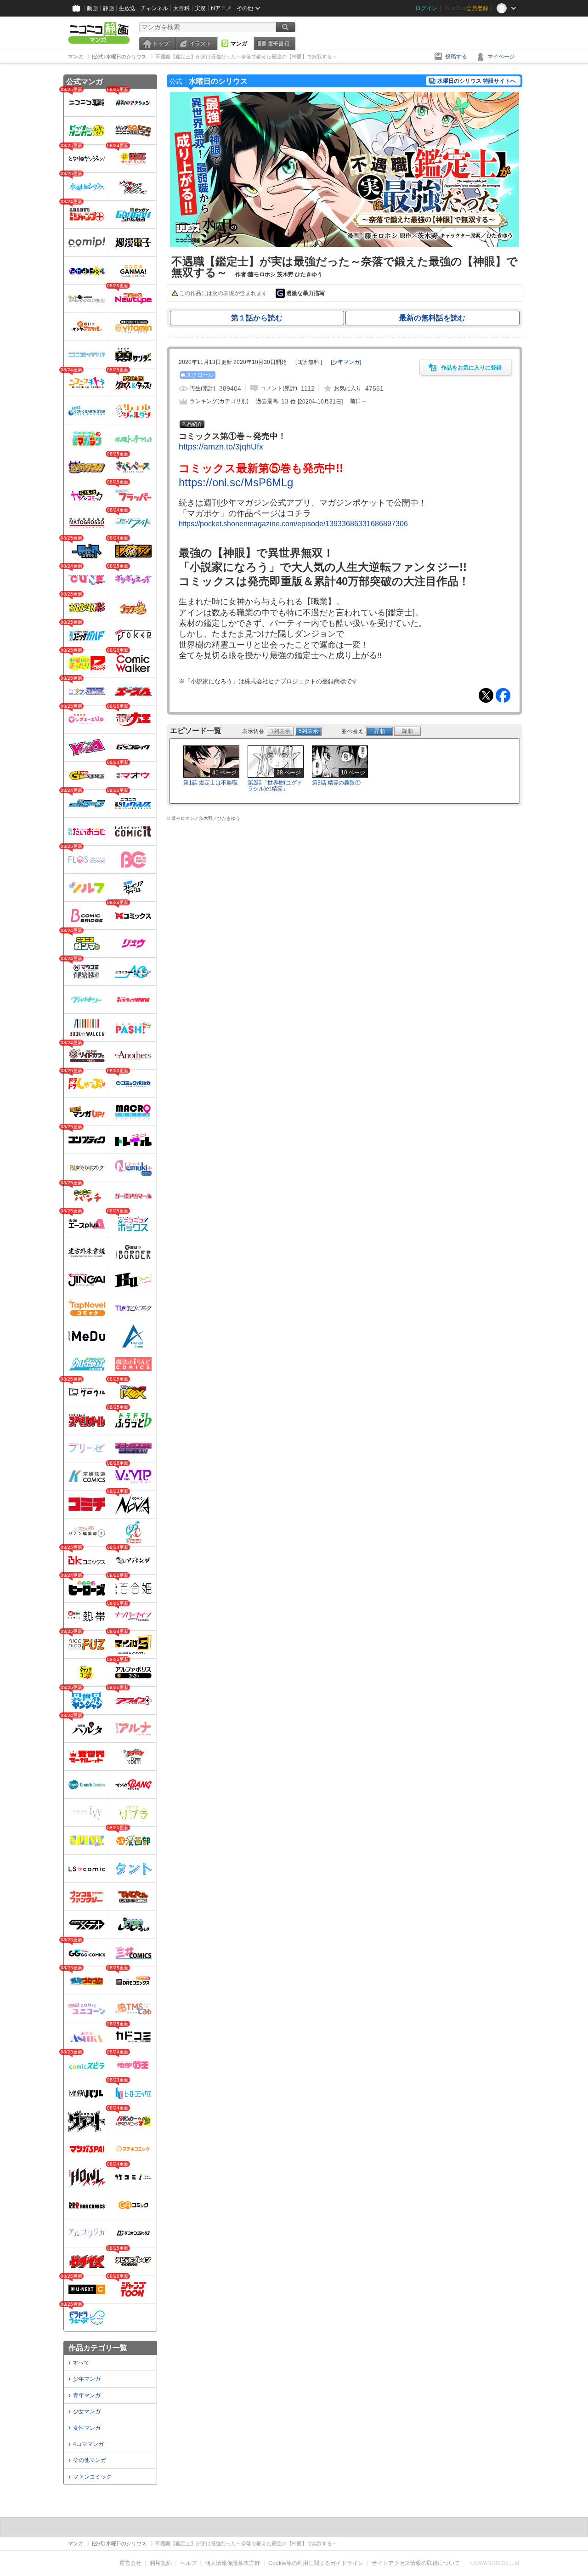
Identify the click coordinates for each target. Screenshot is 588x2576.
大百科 (181, 8)
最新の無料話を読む (432, 318)
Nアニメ (221, 8)
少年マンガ (87, 2379)
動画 (92, 8)
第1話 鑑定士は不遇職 (210, 783)
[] (346, 362)
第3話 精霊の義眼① (336, 783)
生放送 (127, 8)
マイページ (501, 57)
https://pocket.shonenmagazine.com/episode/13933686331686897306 (293, 524)
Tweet (486, 695)
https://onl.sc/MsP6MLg (236, 482)
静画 (108, 8)
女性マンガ (87, 2428)
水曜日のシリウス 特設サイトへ (477, 81)
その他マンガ (90, 2460)
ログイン (426, 8)
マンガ (239, 44)
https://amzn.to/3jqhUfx (221, 447)
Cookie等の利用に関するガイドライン (316, 2563)
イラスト (200, 44)
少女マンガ (87, 2411)
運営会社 (130, 2563)
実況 (200, 8)
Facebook (503, 695)
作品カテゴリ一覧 (98, 2348)
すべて (81, 2363)
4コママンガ (88, 2444)
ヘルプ (188, 2563)
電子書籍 (278, 44)
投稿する (456, 57)
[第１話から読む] (345, 245)
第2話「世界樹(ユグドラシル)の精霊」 (275, 786)
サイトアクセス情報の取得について (416, 2563)
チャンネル (154, 8)
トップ (161, 44)
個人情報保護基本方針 (232, 2563)
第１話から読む (257, 318)
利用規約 (161, 2563)
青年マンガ (87, 2395)
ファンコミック (92, 2477)
